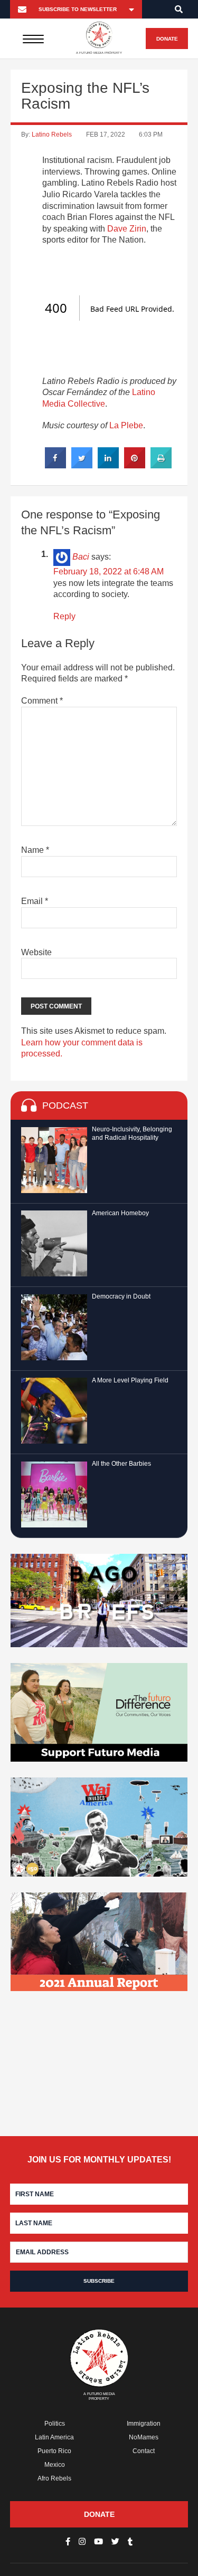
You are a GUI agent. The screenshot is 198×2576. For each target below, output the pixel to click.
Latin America (54, 2437)
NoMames (144, 2437)
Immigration (144, 2424)
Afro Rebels (54, 2478)
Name (35, 850)
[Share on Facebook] (55, 465)
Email (35, 901)
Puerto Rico (54, 2451)
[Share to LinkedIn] (108, 465)
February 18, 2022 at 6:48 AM (109, 571)
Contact (144, 2451)
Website (36, 952)
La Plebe (126, 425)
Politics (55, 2424)
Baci (81, 557)
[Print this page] (161, 465)
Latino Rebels (52, 134)
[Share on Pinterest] (135, 465)
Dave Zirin (127, 229)
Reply (64, 616)
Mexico (55, 2465)
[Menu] (34, 39)
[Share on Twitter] (82, 465)
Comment (42, 701)
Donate (167, 39)
